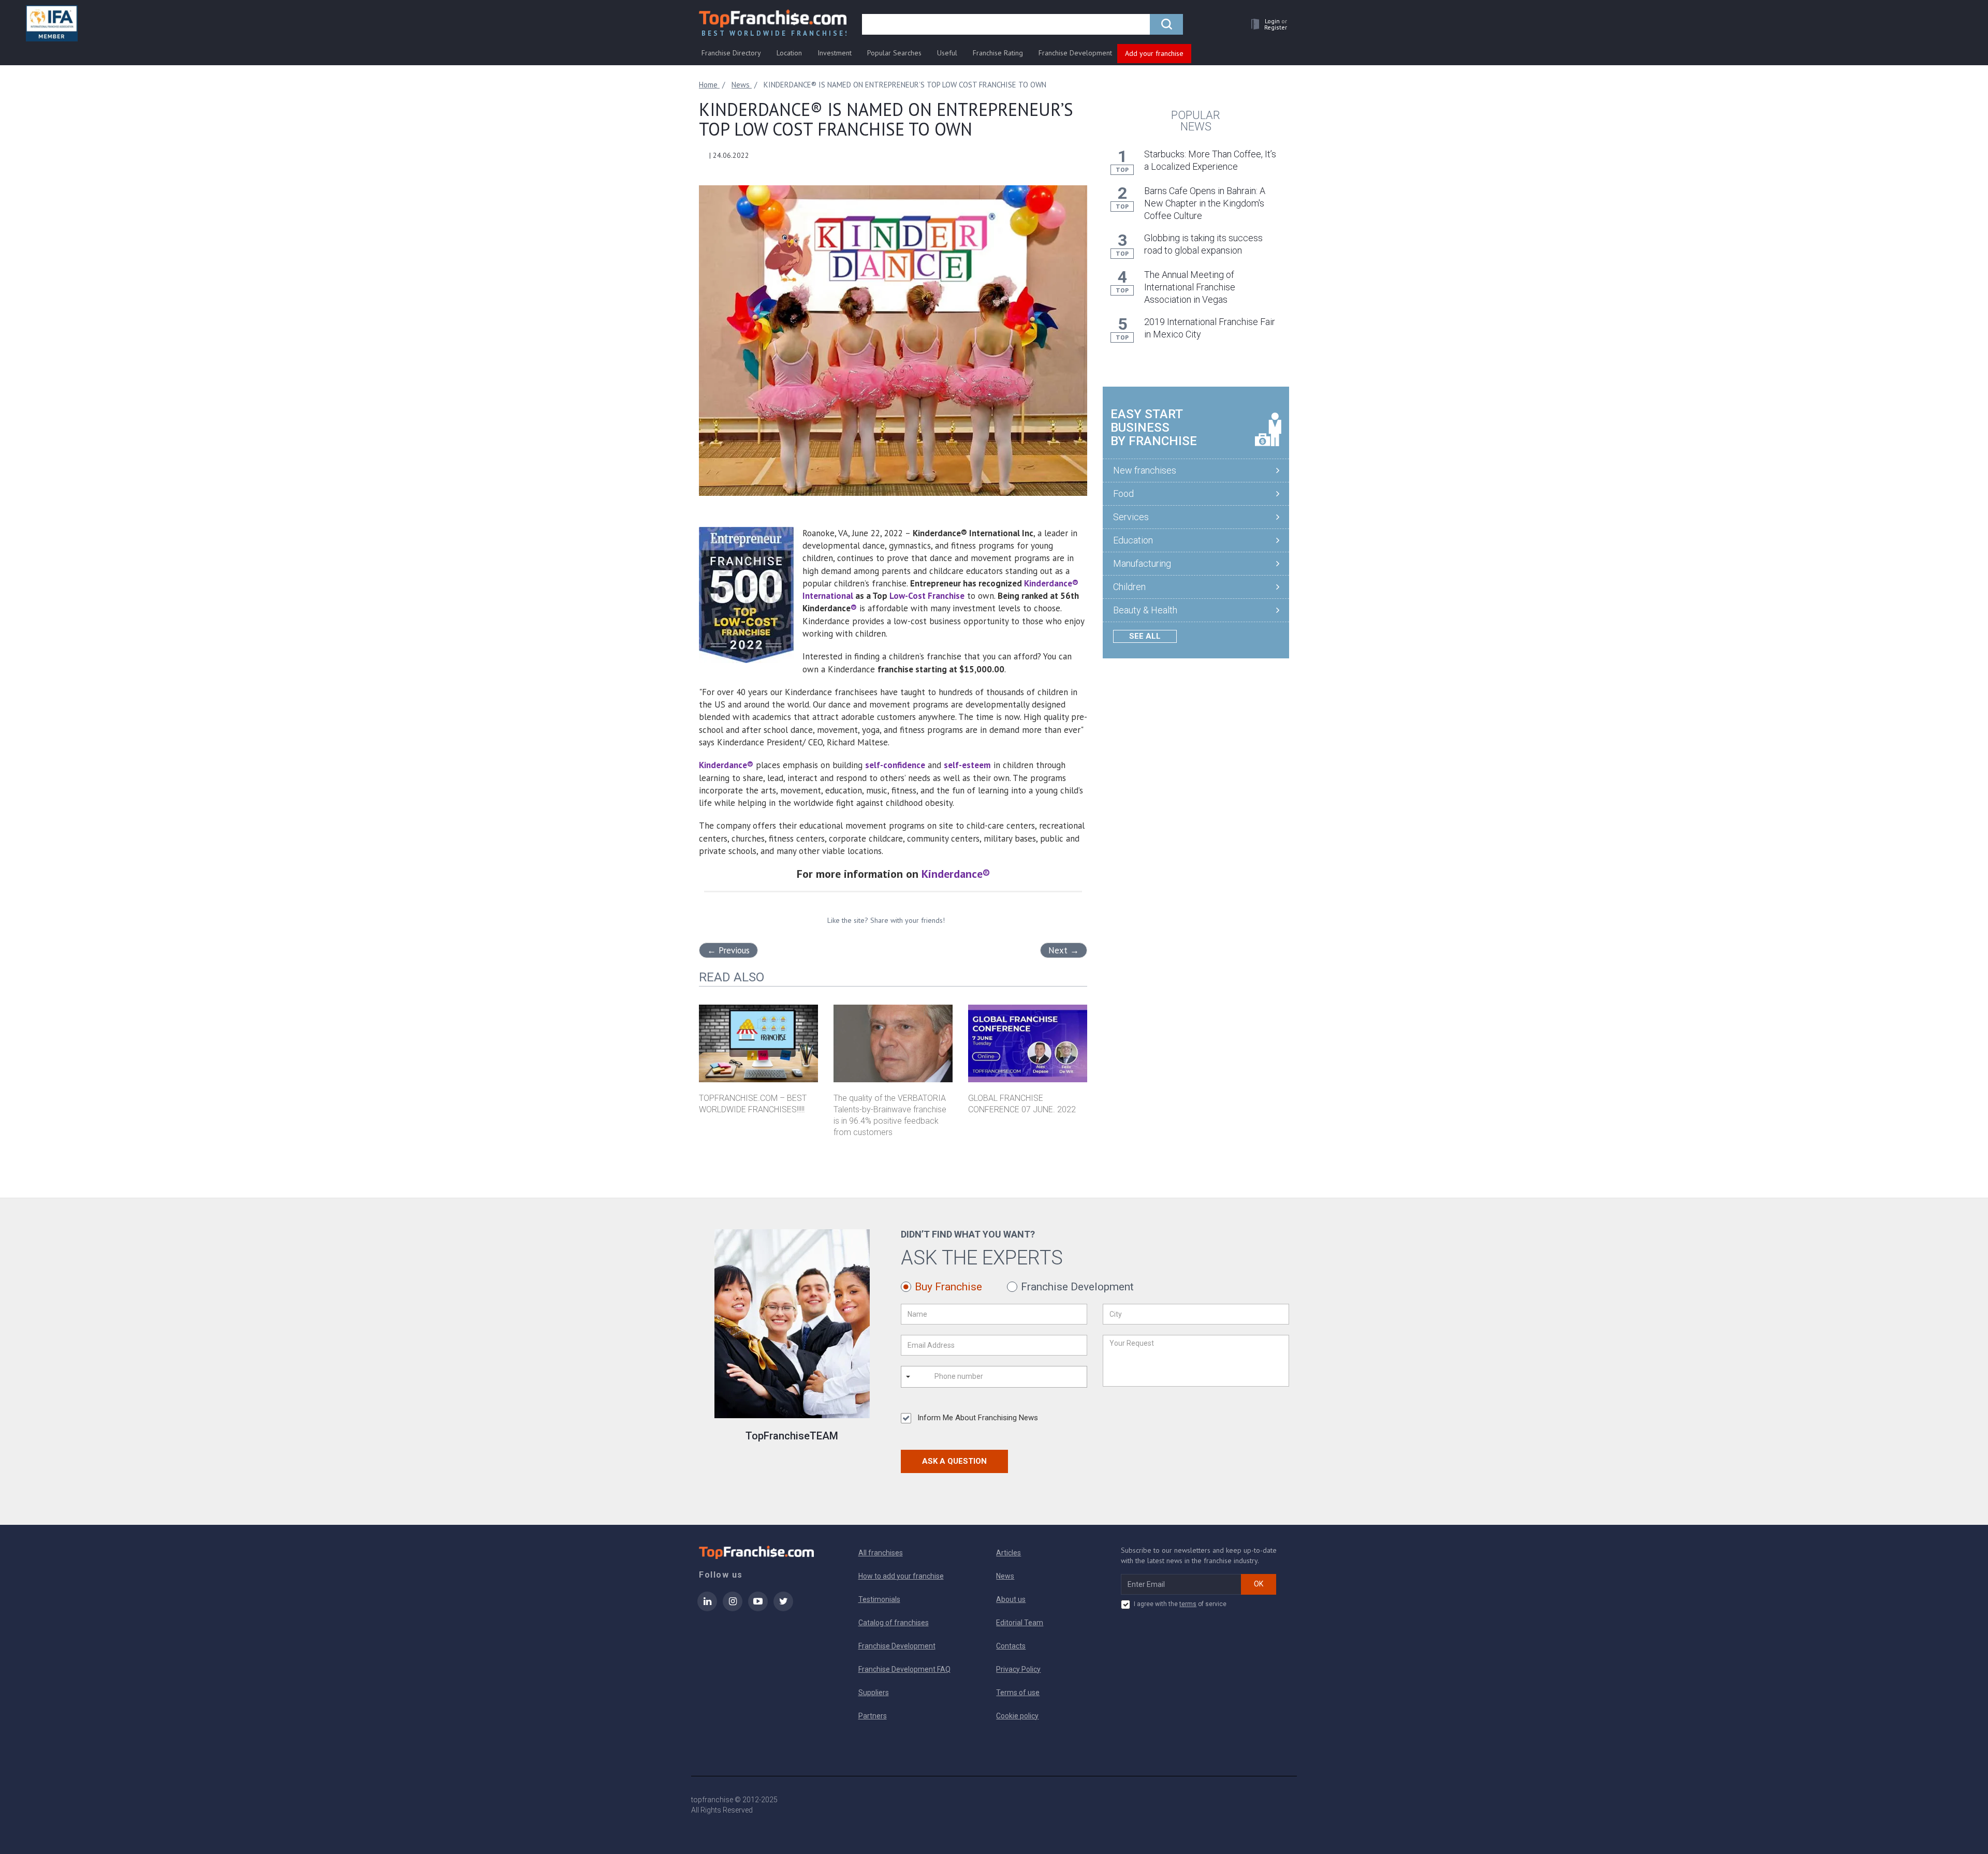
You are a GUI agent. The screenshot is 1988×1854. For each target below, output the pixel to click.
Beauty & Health (1145, 610)
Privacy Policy (1018, 1669)
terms (1188, 1604)
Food (1123, 494)
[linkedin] (707, 1608)
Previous (728, 950)
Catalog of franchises (894, 1623)
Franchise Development (1075, 53)
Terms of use (1018, 1693)
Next (1064, 950)
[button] (1266, 24)
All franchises (881, 1553)
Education (1133, 540)
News (1005, 1576)
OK (1259, 1584)
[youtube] (758, 1608)
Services (1131, 517)
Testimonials (879, 1599)
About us (1011, 1599)
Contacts (1011, 1646)
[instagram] (733, 1608)
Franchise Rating (998, 53)
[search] (1166, 24)
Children (1129, 587)
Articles (1008, 1553)
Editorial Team (1020, 1623)
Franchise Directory (731, 53)
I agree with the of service (1180, 1604)
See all (1145, 636)
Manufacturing (1142, 563)
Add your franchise (1154, 53)
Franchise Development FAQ (904, 1669)
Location (789, 53)
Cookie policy (1017, 1716)
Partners (873, 1716)
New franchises (1145, 470)
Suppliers (874, 1693)
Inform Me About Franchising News (978, 1418)
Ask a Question (954, 1461)
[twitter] (783, 1608)
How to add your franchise (901, 1576)
